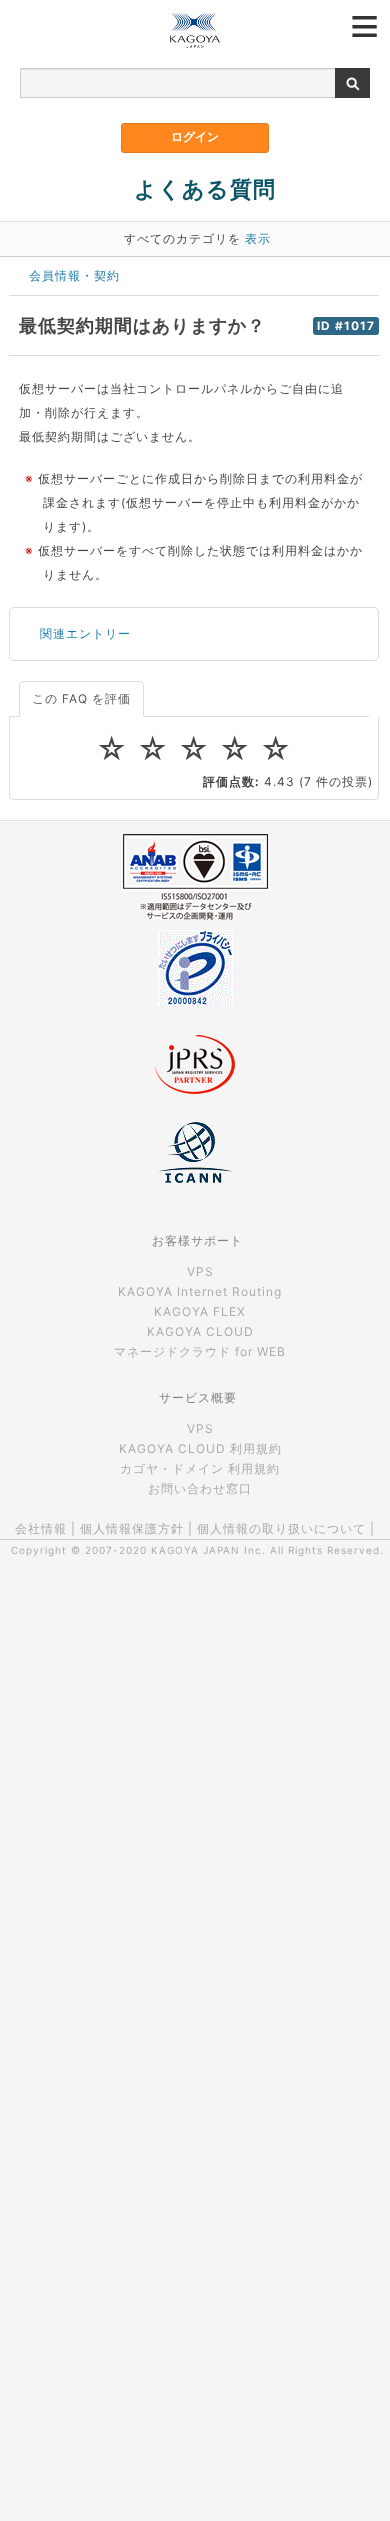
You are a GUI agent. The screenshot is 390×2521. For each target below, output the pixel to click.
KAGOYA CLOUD (200, 1331)
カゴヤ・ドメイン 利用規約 (200, 1468)
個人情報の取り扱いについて (281, 1528)
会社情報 (41, 1528)
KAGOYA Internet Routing (200, 1291)
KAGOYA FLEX (200, 1311)
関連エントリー (85, 633)
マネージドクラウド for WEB (200, 1351)
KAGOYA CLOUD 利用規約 (200, 1448)
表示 (258, 238)
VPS (200, 1271)
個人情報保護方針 (132, 1528)
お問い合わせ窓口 (200, 1488)
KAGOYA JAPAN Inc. (208, 1550)
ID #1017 (346, 326)
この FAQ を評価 (81, 698)
